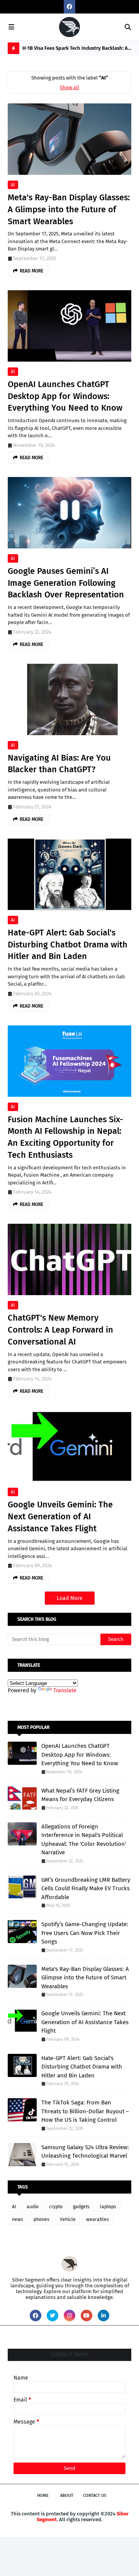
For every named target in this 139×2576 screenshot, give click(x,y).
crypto (56, 2207)
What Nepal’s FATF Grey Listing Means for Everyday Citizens (80, 1795)
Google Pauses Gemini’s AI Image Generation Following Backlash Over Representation (66, 583)
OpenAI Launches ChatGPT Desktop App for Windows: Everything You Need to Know (65, 396)
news (18, 2219)
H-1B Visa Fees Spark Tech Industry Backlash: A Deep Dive (75, 50)
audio (33, 2207)
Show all (69, 87)
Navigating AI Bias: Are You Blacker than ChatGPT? (59, 764)
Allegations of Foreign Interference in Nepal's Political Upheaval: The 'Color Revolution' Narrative (84, 1840)
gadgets (81, 2207)
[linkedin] (103, 2316)
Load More (70, 1598)
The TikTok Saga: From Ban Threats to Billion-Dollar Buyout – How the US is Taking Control (85, 2111)
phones (42, 2219)
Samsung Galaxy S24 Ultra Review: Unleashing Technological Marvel (85, 2152)
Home (43, 2496)
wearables (97, 2219)
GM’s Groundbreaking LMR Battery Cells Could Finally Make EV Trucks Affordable (86, 1888)
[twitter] (53, 2316)
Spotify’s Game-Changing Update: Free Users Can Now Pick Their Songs (85, 1933)
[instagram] (69, 2316)
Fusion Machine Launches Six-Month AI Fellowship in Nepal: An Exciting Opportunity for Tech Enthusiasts (65, 1137)
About (67, 2496)
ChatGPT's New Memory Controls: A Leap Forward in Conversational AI (60, 1330)
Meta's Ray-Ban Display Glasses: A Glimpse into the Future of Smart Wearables (69, 209)
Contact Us (95, 2496)
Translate (65, 1691)
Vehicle (68, 2219)
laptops (108, 2207)
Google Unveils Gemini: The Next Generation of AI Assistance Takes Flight (60, 1516)
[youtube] (86, 2316)
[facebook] (69, 7)
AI (13, 185)
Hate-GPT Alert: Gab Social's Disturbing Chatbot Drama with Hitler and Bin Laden (68, 945)
